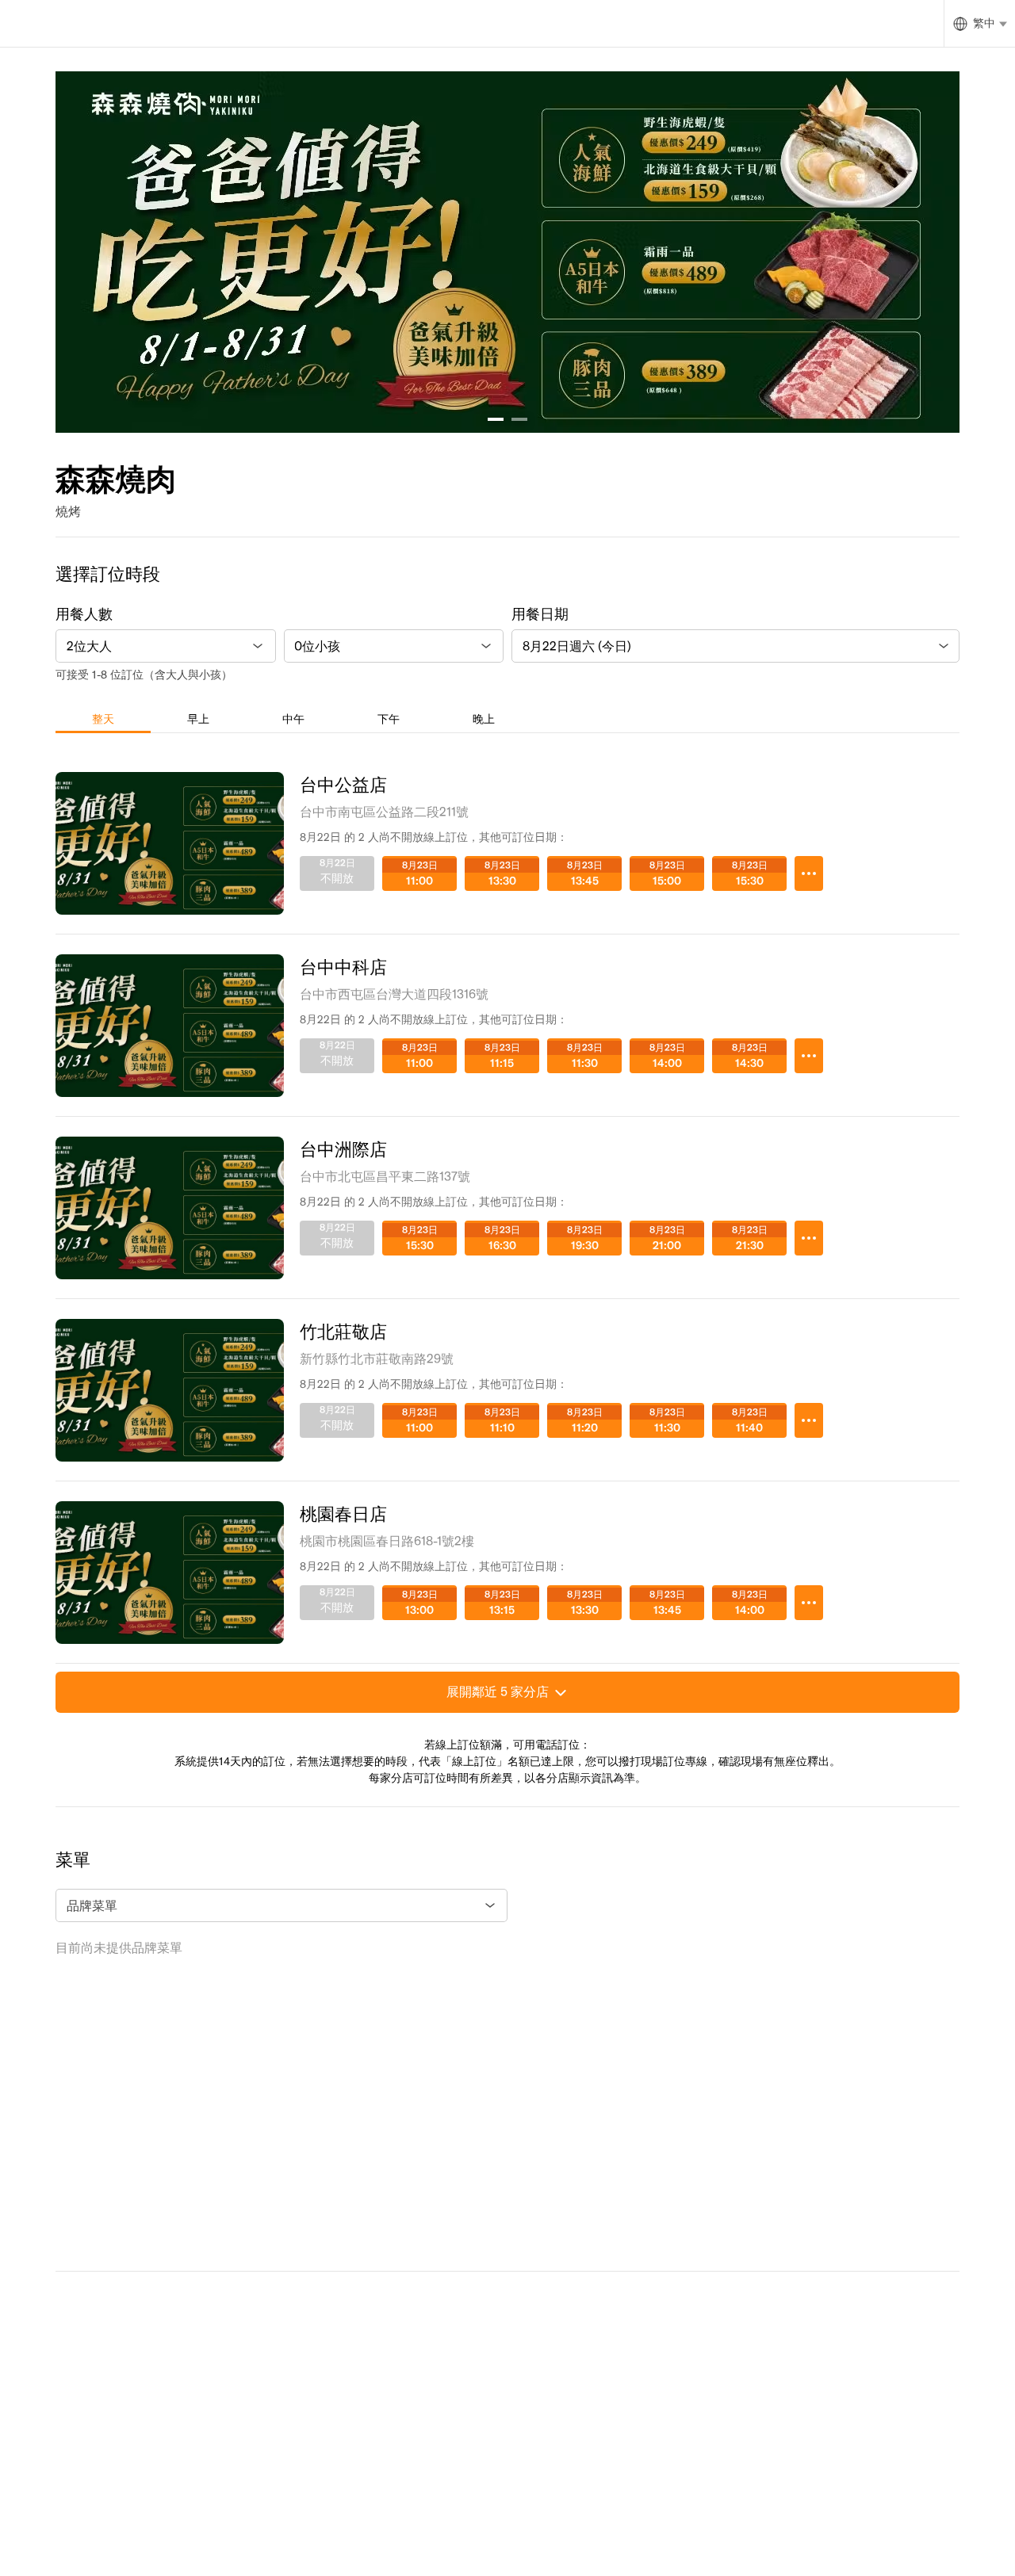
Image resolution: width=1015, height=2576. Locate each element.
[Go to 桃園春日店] (809, 1603)
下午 (389, 719)
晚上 (484, 719)
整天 (103, 719)
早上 (198, 719)
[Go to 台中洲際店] (809, 1238)
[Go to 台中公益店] (809, 873)
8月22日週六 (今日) (577, 646)
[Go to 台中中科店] (809, 1056)
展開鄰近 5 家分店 (498, 1691)
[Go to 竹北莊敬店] (809, 1420)
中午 (293, 719)
